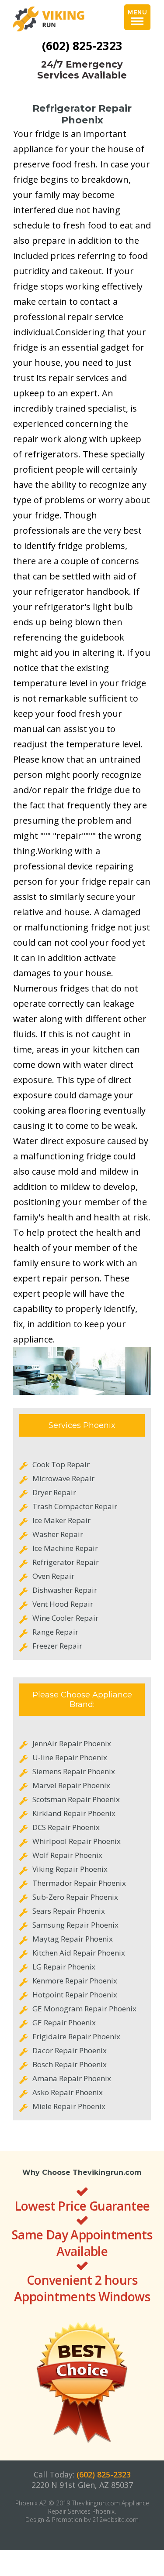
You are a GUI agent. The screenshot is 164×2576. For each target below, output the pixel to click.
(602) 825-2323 (82, 46)
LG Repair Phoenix (64, 1967)
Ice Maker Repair (61, 1520)
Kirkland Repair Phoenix (74, 1813)
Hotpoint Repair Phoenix (75, 1995)
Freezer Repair (57, 1646)
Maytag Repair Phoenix (73, 1939)
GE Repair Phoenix (64, 2022)
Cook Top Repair (61, 1464)
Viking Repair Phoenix (70, 1869)
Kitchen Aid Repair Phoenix (79, 1953)
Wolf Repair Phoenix (67, 1855)
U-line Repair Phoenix (70, 1757)
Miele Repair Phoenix (69, 2106)
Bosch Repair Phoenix (70, 2064)
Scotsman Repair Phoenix (76, 1799)
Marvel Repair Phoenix (71, 1785)
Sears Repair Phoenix (69, 1911)
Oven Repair (53, 1576)
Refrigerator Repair (66, 1562)
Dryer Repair (54, 1492)
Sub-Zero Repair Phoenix (75, 1897)
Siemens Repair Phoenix (74, 1771)
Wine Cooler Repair (65, 1618)
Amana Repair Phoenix (72, 2078)
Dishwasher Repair (65, 1590)
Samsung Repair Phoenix (75, 1925)
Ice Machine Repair (65, 1548)
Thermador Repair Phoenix (79, 1883)
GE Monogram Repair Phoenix (84, 2009)
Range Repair (55, 1632)
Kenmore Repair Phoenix (75, 1981)
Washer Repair (58, 1534)
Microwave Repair (63, 1478)
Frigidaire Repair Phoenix (76, 2036)
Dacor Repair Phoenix (70, 2050)
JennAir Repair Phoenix (72, 1743)
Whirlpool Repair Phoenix (77, 1841)
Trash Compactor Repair (75, 1506)
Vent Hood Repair (63, 1604)
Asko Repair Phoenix (68, 2092)
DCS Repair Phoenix (66, 1827)
